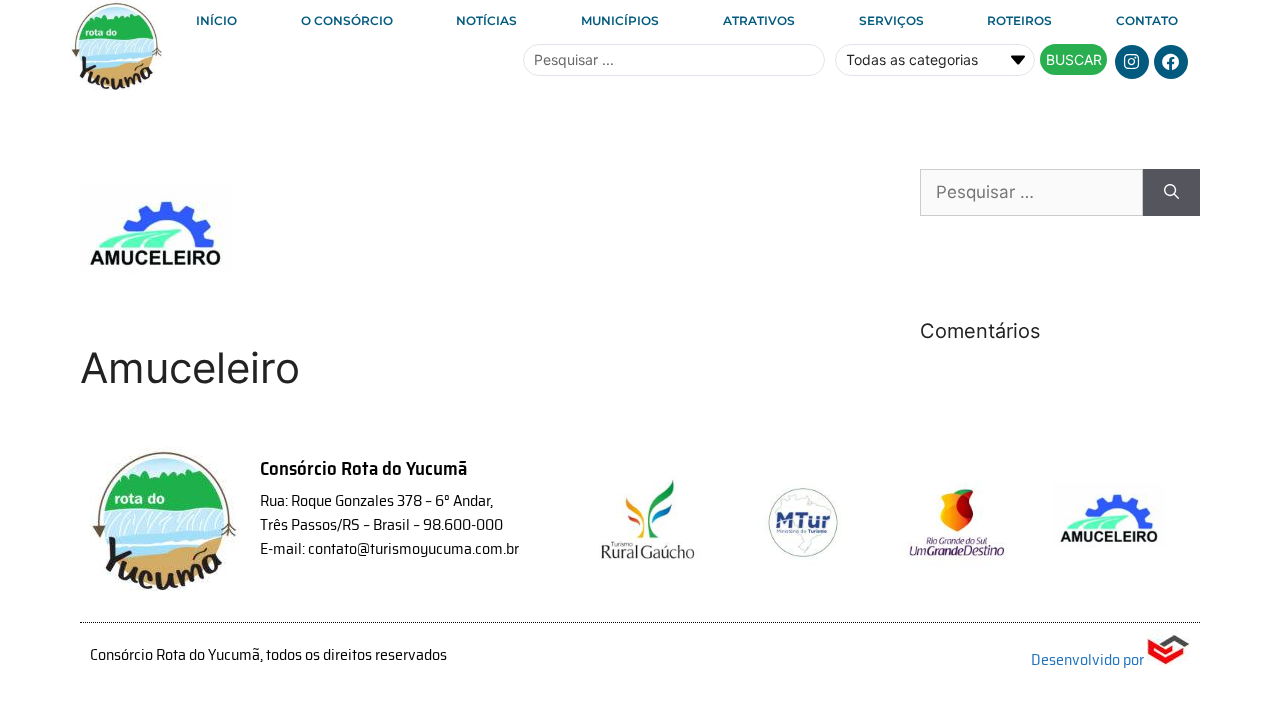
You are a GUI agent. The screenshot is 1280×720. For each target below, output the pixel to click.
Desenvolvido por (1089, 659)
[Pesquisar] (1171, 193)
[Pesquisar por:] (1031, 193)
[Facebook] (1171, 62)
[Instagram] (1132, 62)
